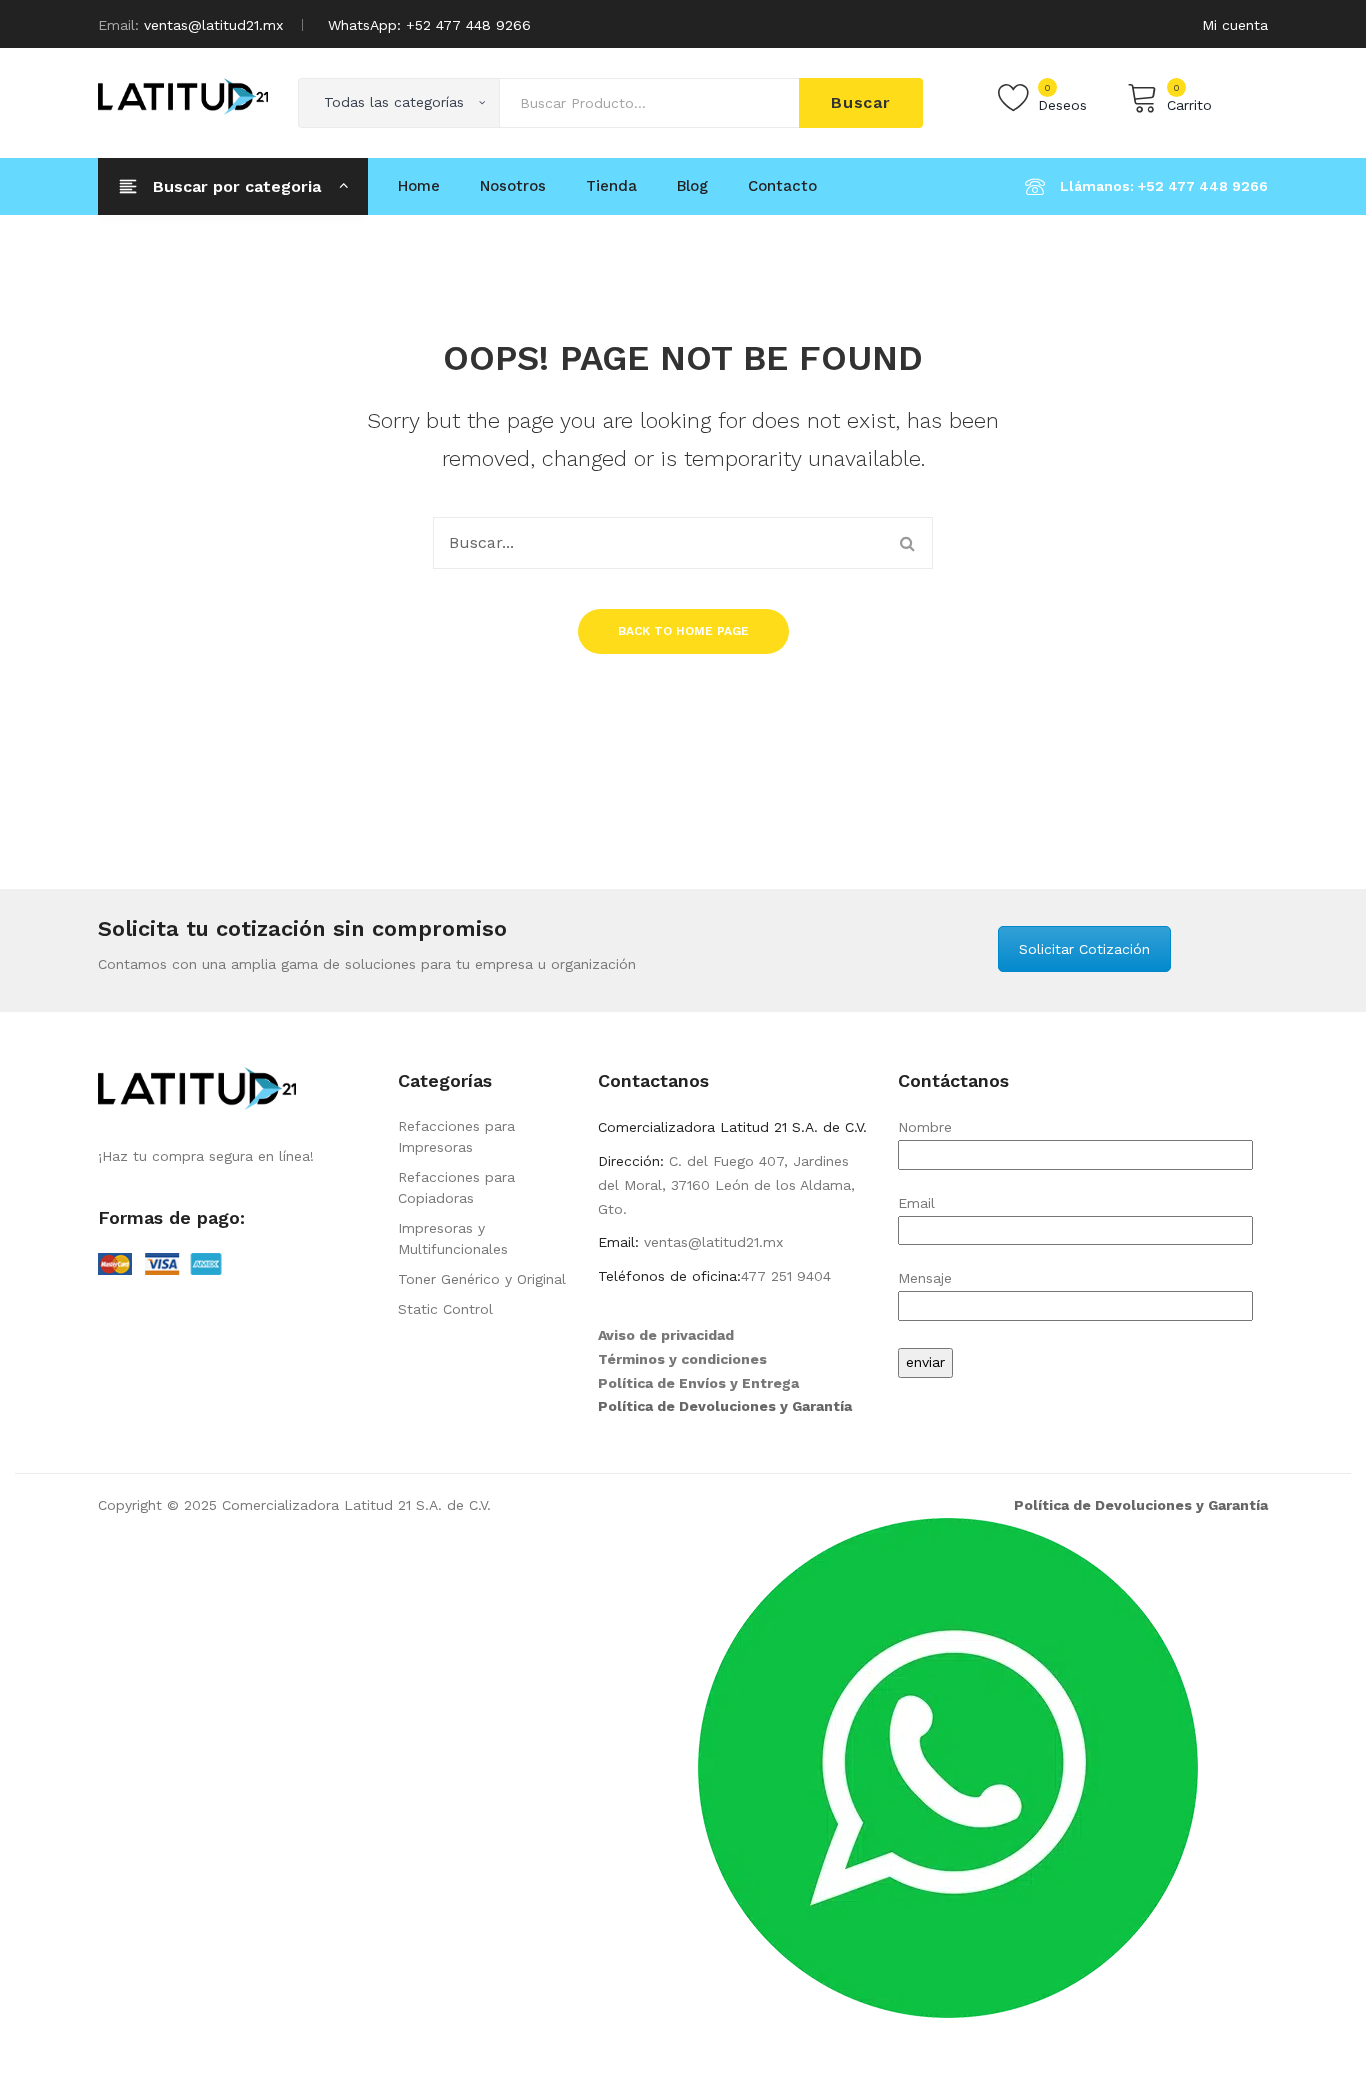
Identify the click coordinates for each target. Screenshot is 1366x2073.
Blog (692, 186)
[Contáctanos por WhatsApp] (948, 1766)
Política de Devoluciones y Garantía (725, 1406)
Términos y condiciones (682, 1359)
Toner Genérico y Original (482, 1279)
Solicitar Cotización (1084, 949)
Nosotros (513, 186)
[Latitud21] (183, 95)
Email (916, 1203)
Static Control (445, 1309)
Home (419, 186)
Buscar (861, 102)
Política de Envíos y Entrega (698, 1383)
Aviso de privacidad (666, 1335)
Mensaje (925, 1278)
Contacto (782, 186)
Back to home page (683, 631)
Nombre (925, 1127)
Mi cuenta (1235, 25)
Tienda (611, 186)
